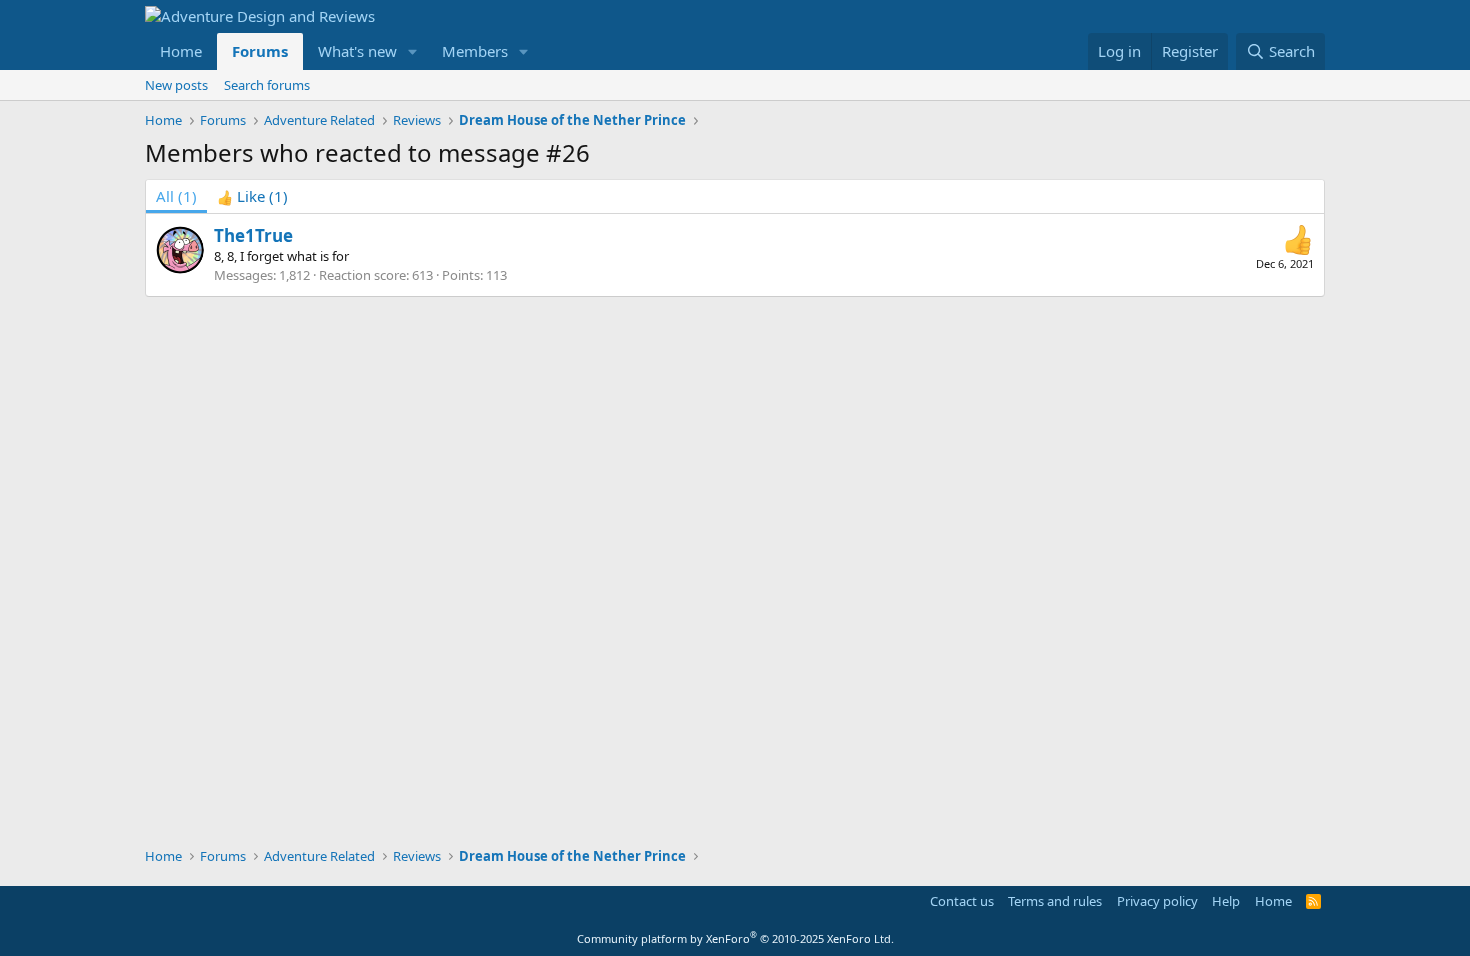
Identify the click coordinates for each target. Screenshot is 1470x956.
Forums (260, 51)
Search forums (267, 85)
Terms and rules (1055, 901)
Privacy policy (1157, 901)
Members (475, 51)
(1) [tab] (176, 196)
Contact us (962, 901)
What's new (357, 51)
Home (181, 51)
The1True (253, 235)
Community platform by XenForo (735, 938)
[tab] (252, 196)
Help (1226, 901)
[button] (413, 51)
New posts (176, 85)
